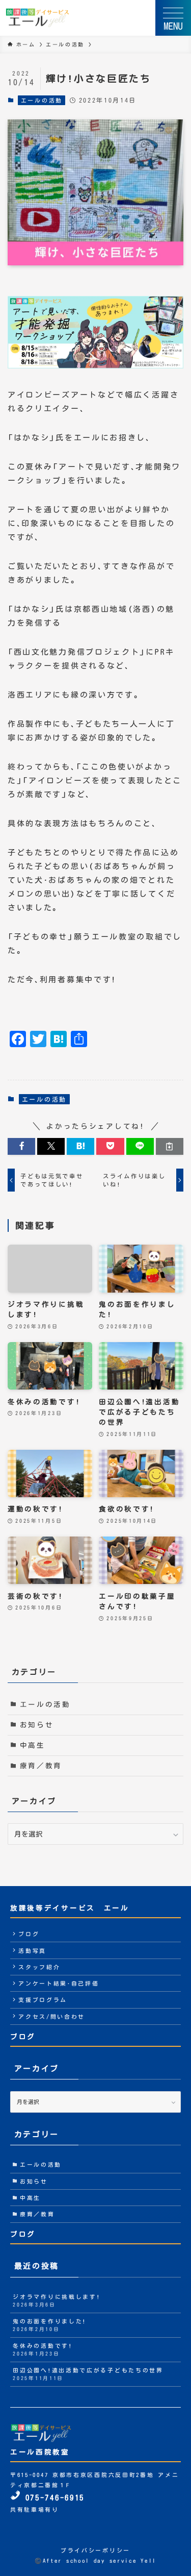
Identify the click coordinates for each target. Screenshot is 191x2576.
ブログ (29, 1934)
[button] (21, 1146)
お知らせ (37, 1725)
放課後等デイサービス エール (70, 1908)
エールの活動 (42, 100)
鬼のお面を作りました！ (50, 2325)
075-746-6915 (52, 2498)
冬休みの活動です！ (43, 2349)
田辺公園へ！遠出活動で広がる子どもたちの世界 (88, 2374)
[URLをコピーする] (170, 1146)
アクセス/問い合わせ (52, 2016)
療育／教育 (41, 1766)
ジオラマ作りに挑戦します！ (57, 2300)
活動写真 (32, 1951)
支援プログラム (43, 2000)
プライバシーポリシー (95, 2550)
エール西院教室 (40, 2452)
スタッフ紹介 (39, 1967)
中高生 (33, 1745)
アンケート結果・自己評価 (59, 1983)
